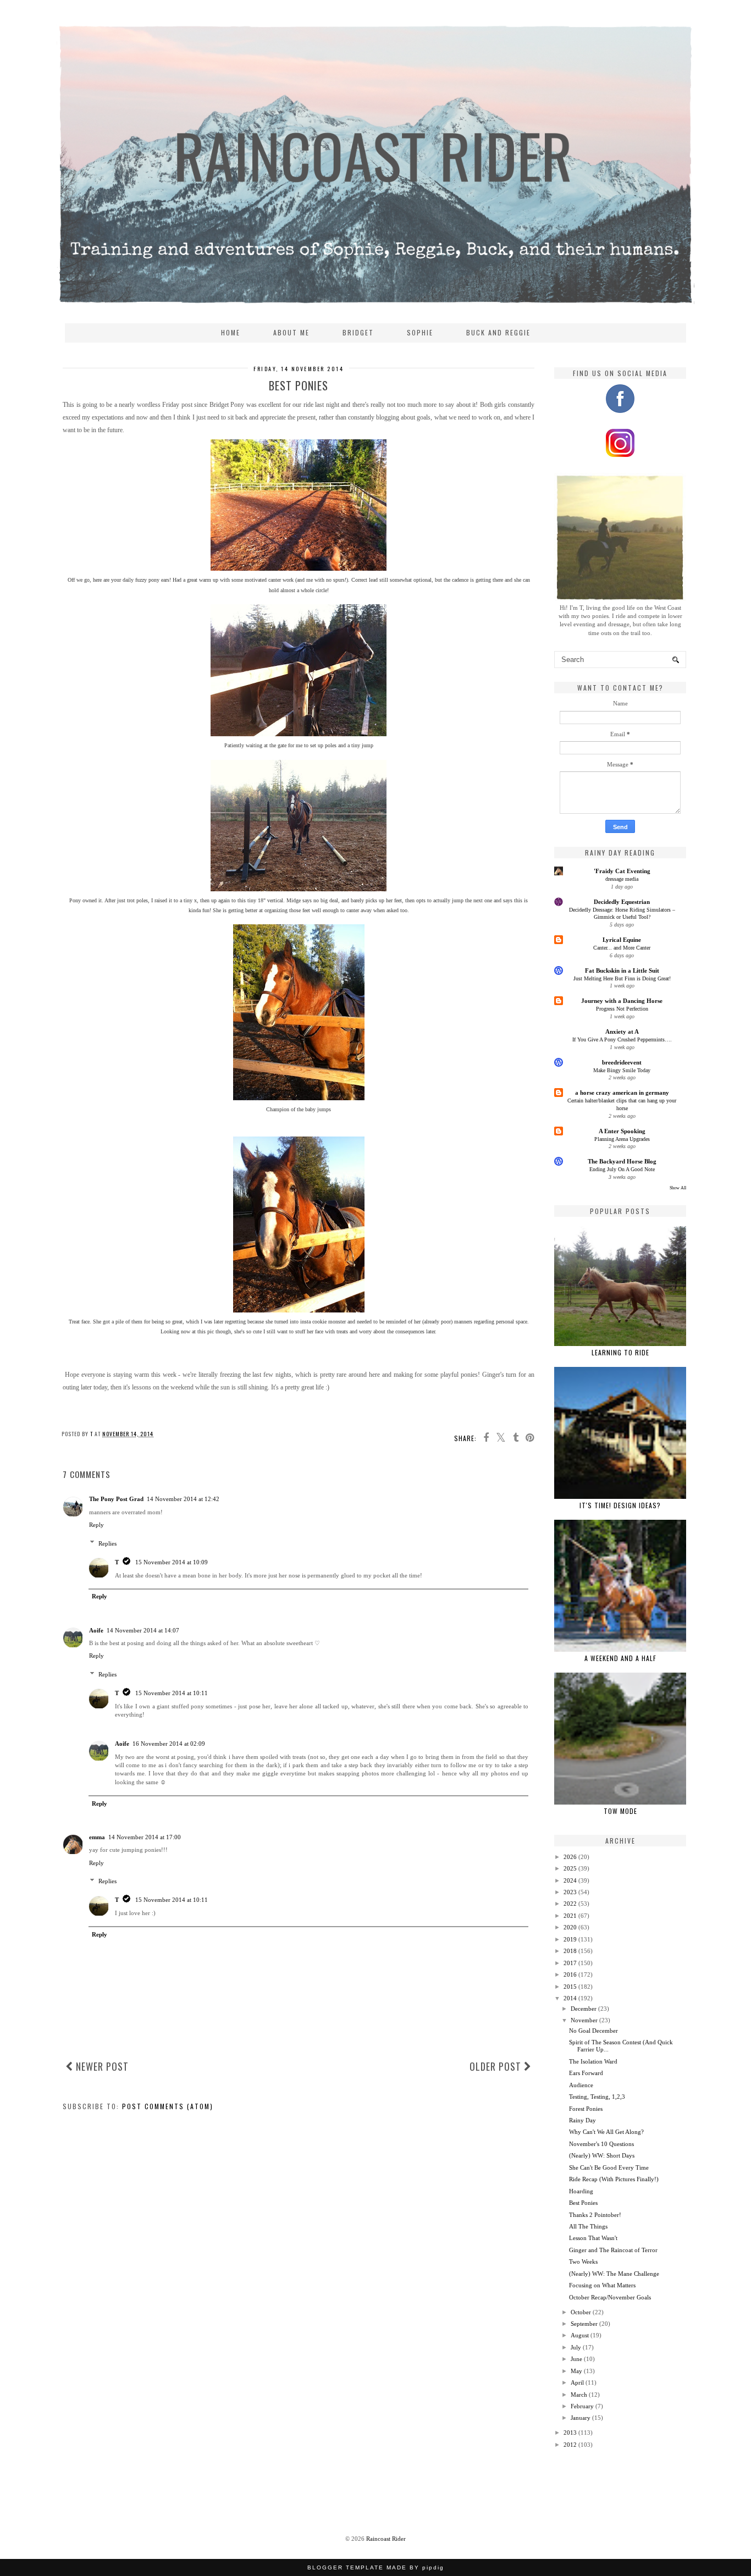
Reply (96, 1525)
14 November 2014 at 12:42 (183, 1499)
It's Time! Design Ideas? (620, 1505)
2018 (570, 1951)
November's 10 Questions (601, 2144)
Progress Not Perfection (622, 1009)
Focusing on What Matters (602, 2285)
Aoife (96, 1630)
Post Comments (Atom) (168, 2106)
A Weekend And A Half (620, 1658)
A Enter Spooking (622, 1131)
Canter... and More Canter (622, 948)
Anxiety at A (622, 1031)
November (584, 2020)
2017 (570, 1963)
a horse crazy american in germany (622, 1093)
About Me (291, 332)
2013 (570, 2432)
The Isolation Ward (593, 2061)
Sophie (420, 332)
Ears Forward (586, 2073)
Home (231, 332)
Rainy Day (582, 2120)
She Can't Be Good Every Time (609, 2167)
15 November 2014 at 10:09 (172, 1562)
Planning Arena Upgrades (622, 1139)
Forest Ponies (586, 2109)
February (582, 2406)
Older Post (497, 2066)
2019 (570, 1939)
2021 (570, 1916)
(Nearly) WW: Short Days (602, 2155)
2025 (570, 1868)
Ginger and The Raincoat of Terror (613, 2250)
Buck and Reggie (498, 332)
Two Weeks (583, 2261)
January (581, 2418)
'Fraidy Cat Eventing (622, 871)
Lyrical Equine (622, 940)
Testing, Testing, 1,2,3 (597, 2097)
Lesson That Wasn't (593, 2238)
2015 (570, 1987)
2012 (570, 2445)
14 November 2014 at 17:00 (145, 1837)
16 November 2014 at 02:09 (169, 1744)
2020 (570, 1927)
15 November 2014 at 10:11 (172, 1693)
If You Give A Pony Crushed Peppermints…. (622, 1039)
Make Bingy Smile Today (622, 1070)
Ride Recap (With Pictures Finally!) (614, 2179)
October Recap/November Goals (610, 2297)
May (576, 2371)
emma (97, 1837)
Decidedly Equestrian (622, 902)
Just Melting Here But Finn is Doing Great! (622, 978)
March (579, 2395)
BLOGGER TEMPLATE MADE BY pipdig (376, 2567)
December (584, 2009)
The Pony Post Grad (116, 1499)
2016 (570, 1974)
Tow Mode (620, 1811)
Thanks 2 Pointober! (595, 2215)
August (580, 2335)
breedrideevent (622, 1062)
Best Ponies (583, 2203)
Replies (107, 1543)
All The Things (588, 2226)
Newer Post (101, 2066)
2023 (570, 1892)
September (584, 2324)
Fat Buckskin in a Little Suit (622, 970)
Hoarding (581, 2191)
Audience (581, 2085)
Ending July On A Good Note (622, 1169)
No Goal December (593, 2031)
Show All (678, 1188)
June (576, 2359)
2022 (570, 1904)
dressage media (622, 879)
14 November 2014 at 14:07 (143, 1630)
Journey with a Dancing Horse (622, 1001)
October (581, 2312)
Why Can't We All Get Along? (606, 2132)
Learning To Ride (620, 1352)
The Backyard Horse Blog (622, 1161)
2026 (570, 1857)
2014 (570, 1998)
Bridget (358, 332)
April (577, 2382)
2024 (570, 1880)
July (576, 2347)
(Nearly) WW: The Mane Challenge (614, 2274)
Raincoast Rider (386, 2539)
